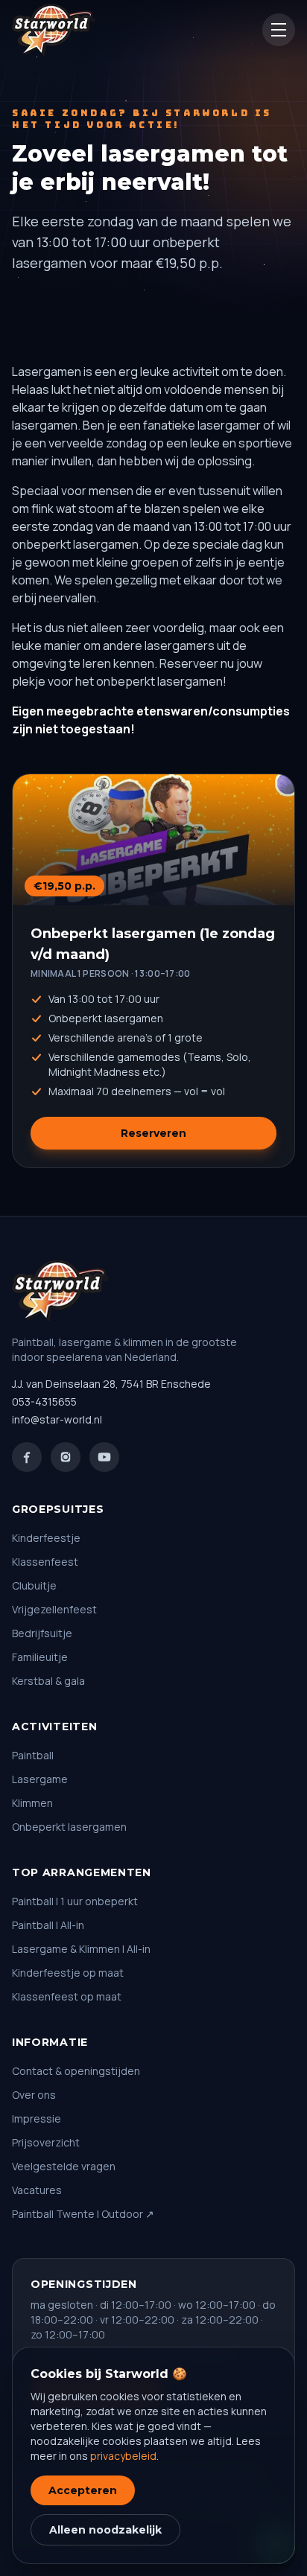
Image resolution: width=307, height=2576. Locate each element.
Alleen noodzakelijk (105, 2530)
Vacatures (37, 2190)
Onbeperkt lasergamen (69, 1827)
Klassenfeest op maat (67, 1996)
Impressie (37, 2118)
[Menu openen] (279, 30)
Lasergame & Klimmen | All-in (81, 1949)
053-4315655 (44, 1402)
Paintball (33, 1755)
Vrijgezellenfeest (54, 1609)
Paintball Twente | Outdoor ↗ (83, 2214)
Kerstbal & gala (48, 1681)
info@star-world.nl (57, 1419)
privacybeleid (123, 2456)
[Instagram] (66, 1457)
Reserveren (153, 1133)
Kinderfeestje (46, 1538)
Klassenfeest (45, 1562)
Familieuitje (40, 1657)
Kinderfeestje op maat (68, 1973)
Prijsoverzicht (46, 2142)
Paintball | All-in (48, 1925)
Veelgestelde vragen (64, 2166)
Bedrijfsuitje (42, 1633)
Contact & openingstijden (76, 2071)
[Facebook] (27, 1457)
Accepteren (83, 2490)
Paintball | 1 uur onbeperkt (75, 1901)
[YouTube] (104, 1457)
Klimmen (32, 1803)
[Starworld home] (54, 30)
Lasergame (40, 1779)
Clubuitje (34, 1585)
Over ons (34, 2095)
